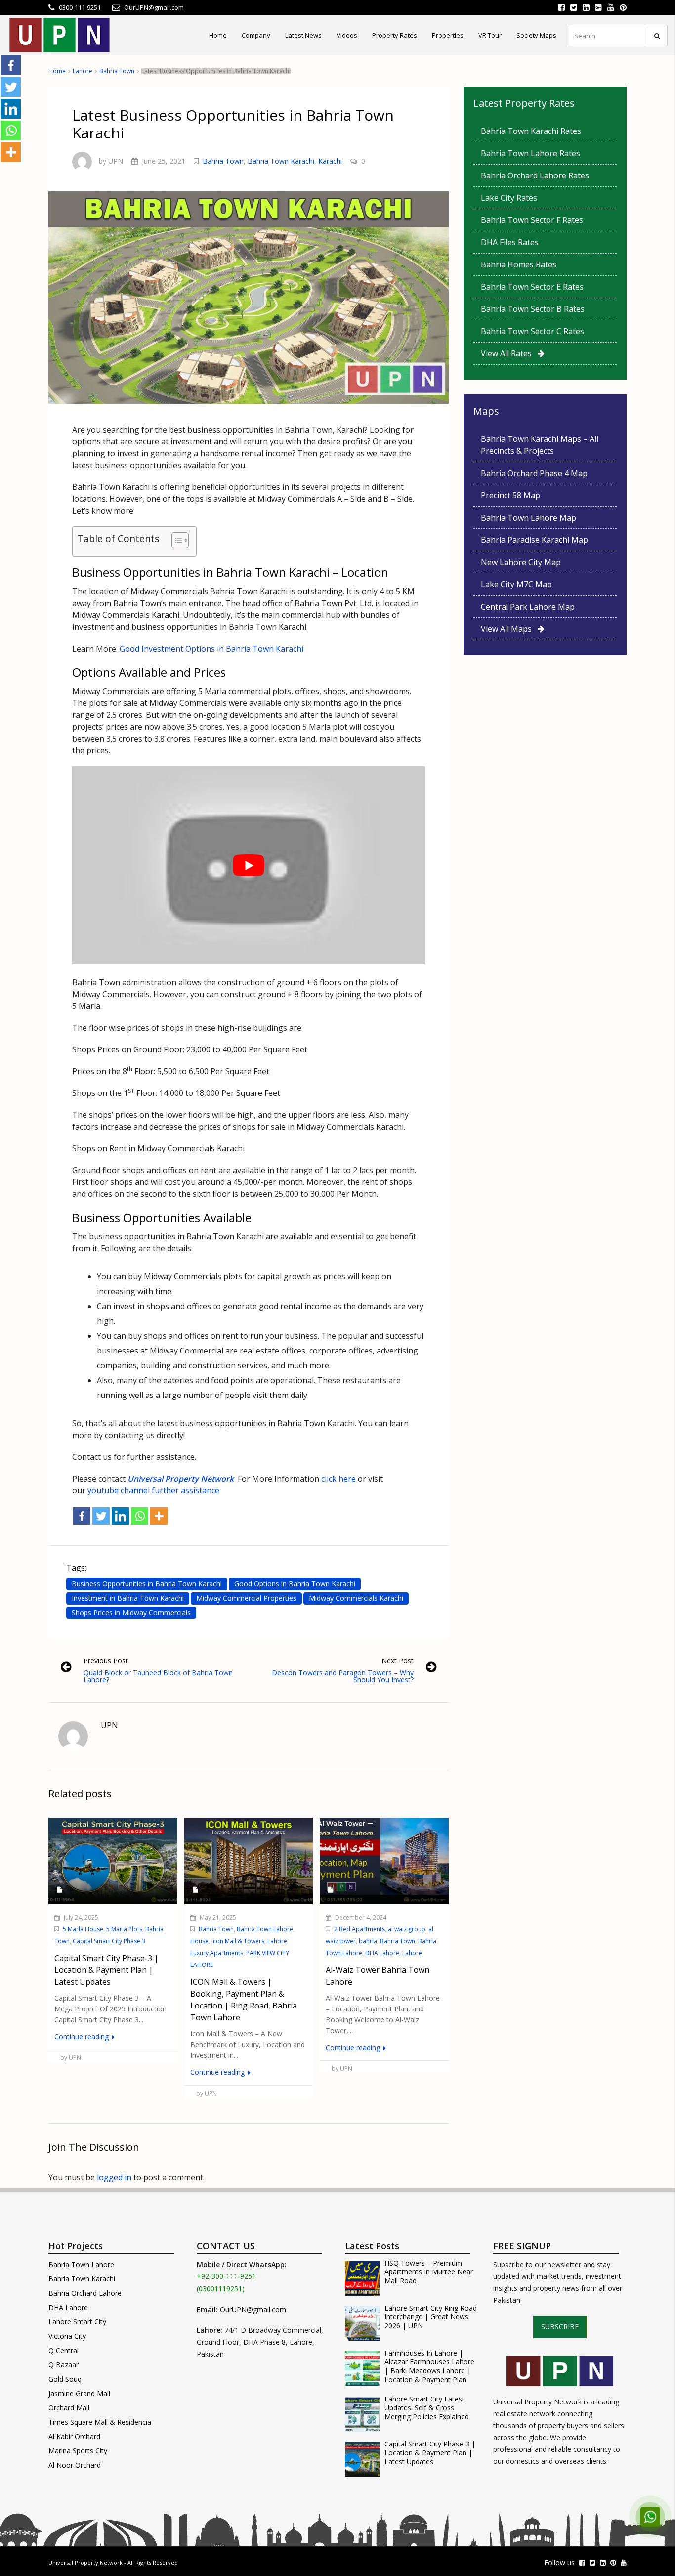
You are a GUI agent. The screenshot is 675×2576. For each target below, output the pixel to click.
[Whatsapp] (140, 1516)
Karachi (330, 161)
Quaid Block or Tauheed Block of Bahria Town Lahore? (158, 1676)
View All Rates (509, 353)
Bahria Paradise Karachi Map (534, 540)
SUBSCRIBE (560, 2327)
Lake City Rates (509, 198)
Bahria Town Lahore (265, 1929)
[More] (159, 1516)
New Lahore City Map (521, 562)
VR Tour (490, 35)
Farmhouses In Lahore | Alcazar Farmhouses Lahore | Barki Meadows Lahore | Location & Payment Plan (429, 2366)
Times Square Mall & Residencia (100, 2422)
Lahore (83, 71)
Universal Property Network (85, 2562)
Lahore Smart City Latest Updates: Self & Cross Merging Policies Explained (427, 2408)
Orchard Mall (69, 2408)
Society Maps (536, 35)
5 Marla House (83, 1929)
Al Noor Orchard (75, 2465)
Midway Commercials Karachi (356, 1598)
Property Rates (395, 35)
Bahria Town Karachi (281, 161)
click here (337, 1479)
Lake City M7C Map (516, 584)
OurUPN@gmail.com (253, 2309)
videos (347, 35)
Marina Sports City (78, 2451)
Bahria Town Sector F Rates (532, 220)
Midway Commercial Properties (246, 1598)
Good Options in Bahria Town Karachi (295, 1584)
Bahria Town (117, 71)
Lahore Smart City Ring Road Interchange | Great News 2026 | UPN (431, 2317)
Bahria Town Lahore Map (528, 518)
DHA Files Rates (510, 242)
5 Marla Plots (124, 1929)
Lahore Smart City (77, 2322)
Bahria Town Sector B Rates (533, 309)
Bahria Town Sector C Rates (532, 331)
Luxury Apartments (217, 1953)
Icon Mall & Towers (238, 1941)
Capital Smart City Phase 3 (109, 1941)
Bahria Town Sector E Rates (532, 287)
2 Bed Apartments (359, 1929)
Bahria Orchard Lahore (85, 2293)
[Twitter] (101, 1516)
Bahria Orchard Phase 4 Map (534, 473)
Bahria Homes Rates (519, 264)
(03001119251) (221, 2289)
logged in (114, 2177)
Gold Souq (65, 2379)
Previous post (106, 1661)
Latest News (303, 35)
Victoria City (67, 2336)
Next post (398, 1661)
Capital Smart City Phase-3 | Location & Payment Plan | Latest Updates (430, 2453)
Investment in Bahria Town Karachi (128, 1598)
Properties (448, 35)
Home (218, 35)
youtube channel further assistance (153, 1490)
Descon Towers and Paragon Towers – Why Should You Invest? (343, 1676)
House (199, 1941)
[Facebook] (82, 1516)
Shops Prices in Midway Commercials (131, 1612)
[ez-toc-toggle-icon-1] (175, 542)
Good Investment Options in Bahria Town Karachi (211, 649)
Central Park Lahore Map (528, 607)
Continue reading (83, 2036)
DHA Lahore (382, 1953)
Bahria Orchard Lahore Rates (535, 175)
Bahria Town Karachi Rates (531, 131)
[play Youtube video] (249, 865)
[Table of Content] (180, 540)
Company (256, 35)
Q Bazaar (63, 2365)
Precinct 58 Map (510, 495)
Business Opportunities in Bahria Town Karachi (147, 1584)
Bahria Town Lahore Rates (530, 153)
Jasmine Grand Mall (79, 2393)
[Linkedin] (120, 1516)
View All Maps (509, 629)
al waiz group (407, 1929)
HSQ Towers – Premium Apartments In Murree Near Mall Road (429, 2272)
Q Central (63, 2350)
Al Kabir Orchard (74, 2436)
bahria (368, 1941)
